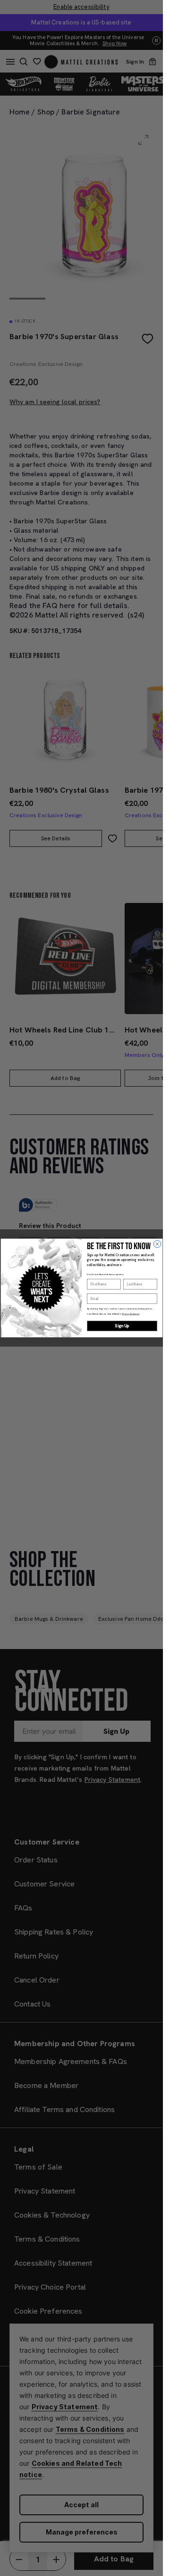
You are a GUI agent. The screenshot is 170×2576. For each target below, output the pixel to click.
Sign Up (122, 1326)
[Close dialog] (157, 1244)
